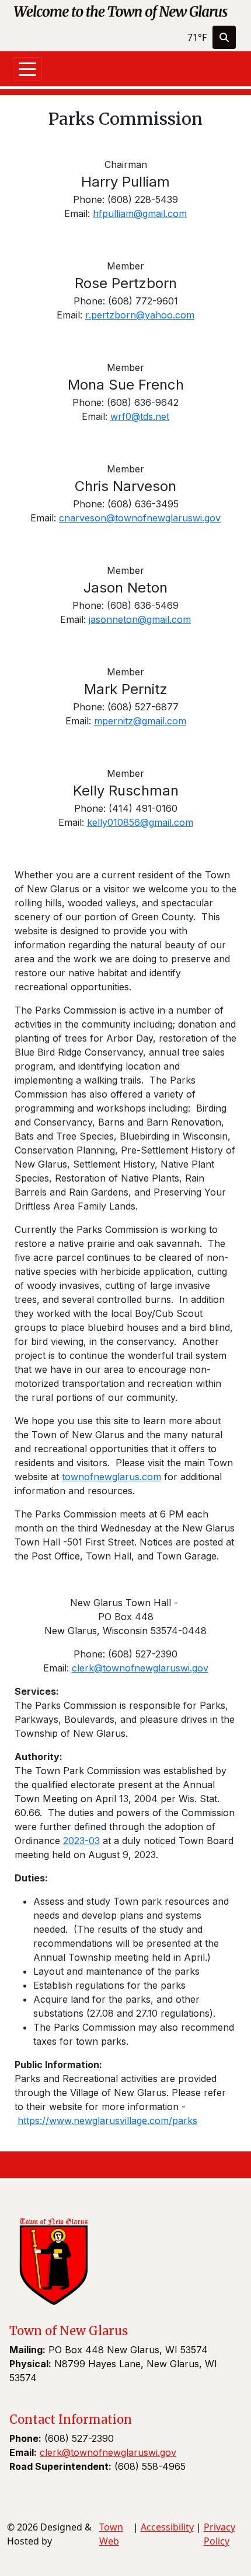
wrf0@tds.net (140, 416)
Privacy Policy (219, 2534)
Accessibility (167, 2527)
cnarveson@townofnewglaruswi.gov (140, 518)
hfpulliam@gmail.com (140, 213)
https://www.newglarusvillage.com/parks (107, 2121)
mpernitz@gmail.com (140, 721)
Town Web (111, 2534)
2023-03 (81, 1841)
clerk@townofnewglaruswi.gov (140, 1668)
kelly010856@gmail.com (140, 822)
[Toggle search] (224, 37)
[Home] (121, 12)
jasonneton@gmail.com (140, 619)
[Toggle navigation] (27, 69)
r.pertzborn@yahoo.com (140, 315)
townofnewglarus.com (111, 1477)
